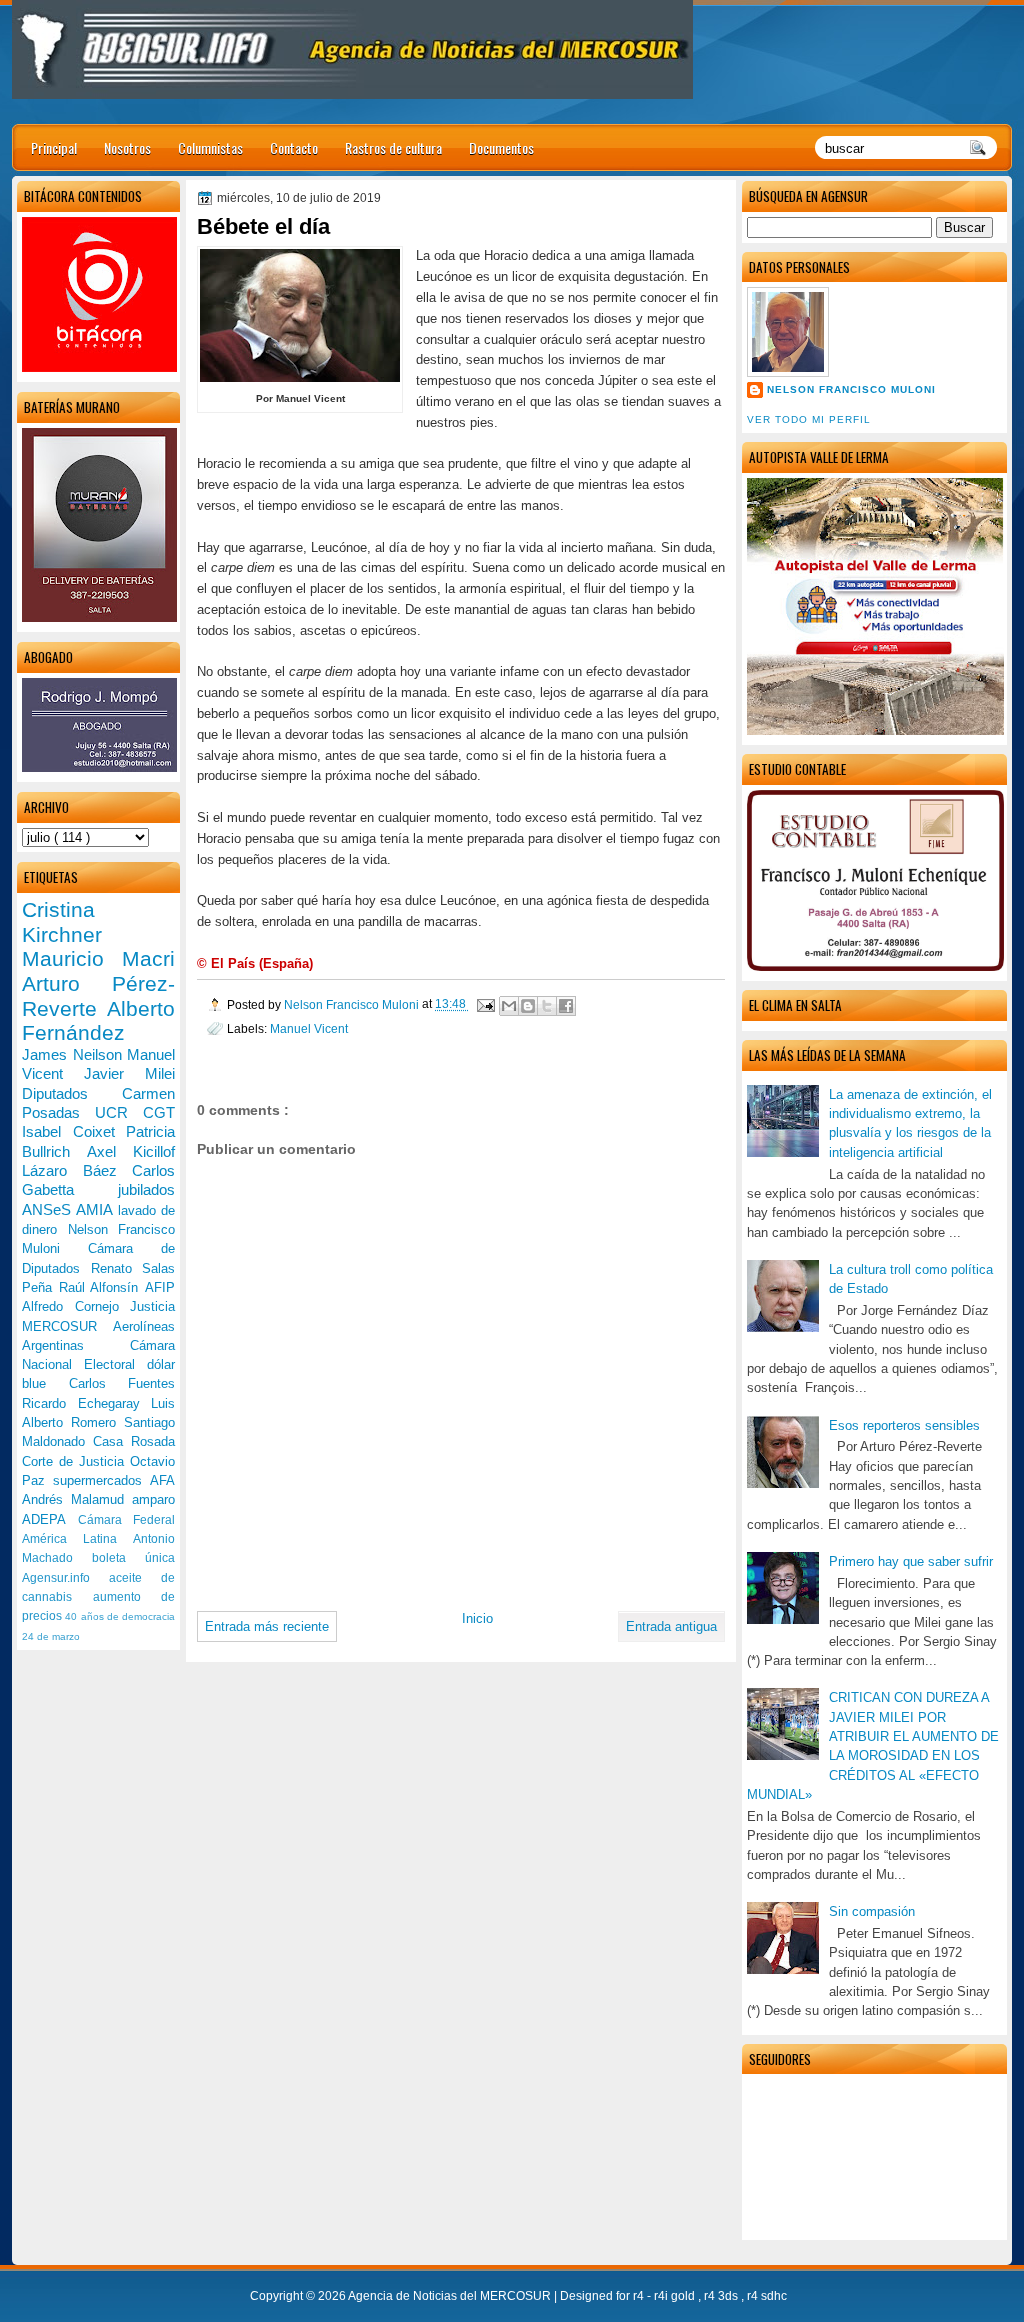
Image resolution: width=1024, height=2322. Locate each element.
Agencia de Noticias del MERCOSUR (451, 2296)
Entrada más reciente (267, 1626)
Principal (54, 147)
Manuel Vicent (309, 1028)
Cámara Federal (127, 1520)
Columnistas (210, 147)
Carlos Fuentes (122, 1383)
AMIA (96, 1209)
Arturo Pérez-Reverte (98, 996)
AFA (162, 1480)
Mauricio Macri (98, 958)
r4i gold (676, 2296)
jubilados (146, 1189)
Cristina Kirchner (62, 922)
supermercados (101, 1480)
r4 (640, 2296)
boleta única (133, 1558)
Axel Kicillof (131, 1151)
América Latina (77, 1539)
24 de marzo (51, 1636)
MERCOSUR (67, 1326)
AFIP (160, 1287)
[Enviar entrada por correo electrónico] (484, 1004)
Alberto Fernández (98, 1021)
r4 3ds (722, 2296)
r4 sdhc (767, 2296)
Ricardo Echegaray (86, 1403)
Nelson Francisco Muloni (851, 389)
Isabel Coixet (74, 1131)
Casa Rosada (134, 1441)
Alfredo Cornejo (76, 1306)
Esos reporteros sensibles (904, 1425)
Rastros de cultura (393, 147)
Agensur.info (65, 1578)
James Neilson (74, 1054)
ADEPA (50, 1519)
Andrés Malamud (77, 1499)
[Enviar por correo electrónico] (509, 1006)
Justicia (152, 1306)
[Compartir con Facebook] (566, 1006)
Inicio (477, 1618)
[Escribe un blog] (528, 1006)
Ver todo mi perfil (809, 419)
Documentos (501, 147)
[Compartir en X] (547, 1006)
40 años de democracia (120, 1616)
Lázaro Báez (77, 1170)
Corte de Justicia (76, 1461)
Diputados (72, 1093)
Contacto (294, 147)
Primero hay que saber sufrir (911, 1561)
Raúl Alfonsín (102, 1287)
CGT (159, 1112)
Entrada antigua (671, 1626)
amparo (153, 1499)
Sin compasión (872, 1911)
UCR (119, 1112)
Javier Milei (129, 1073)
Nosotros (127, 147)
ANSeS (49, 1209)
